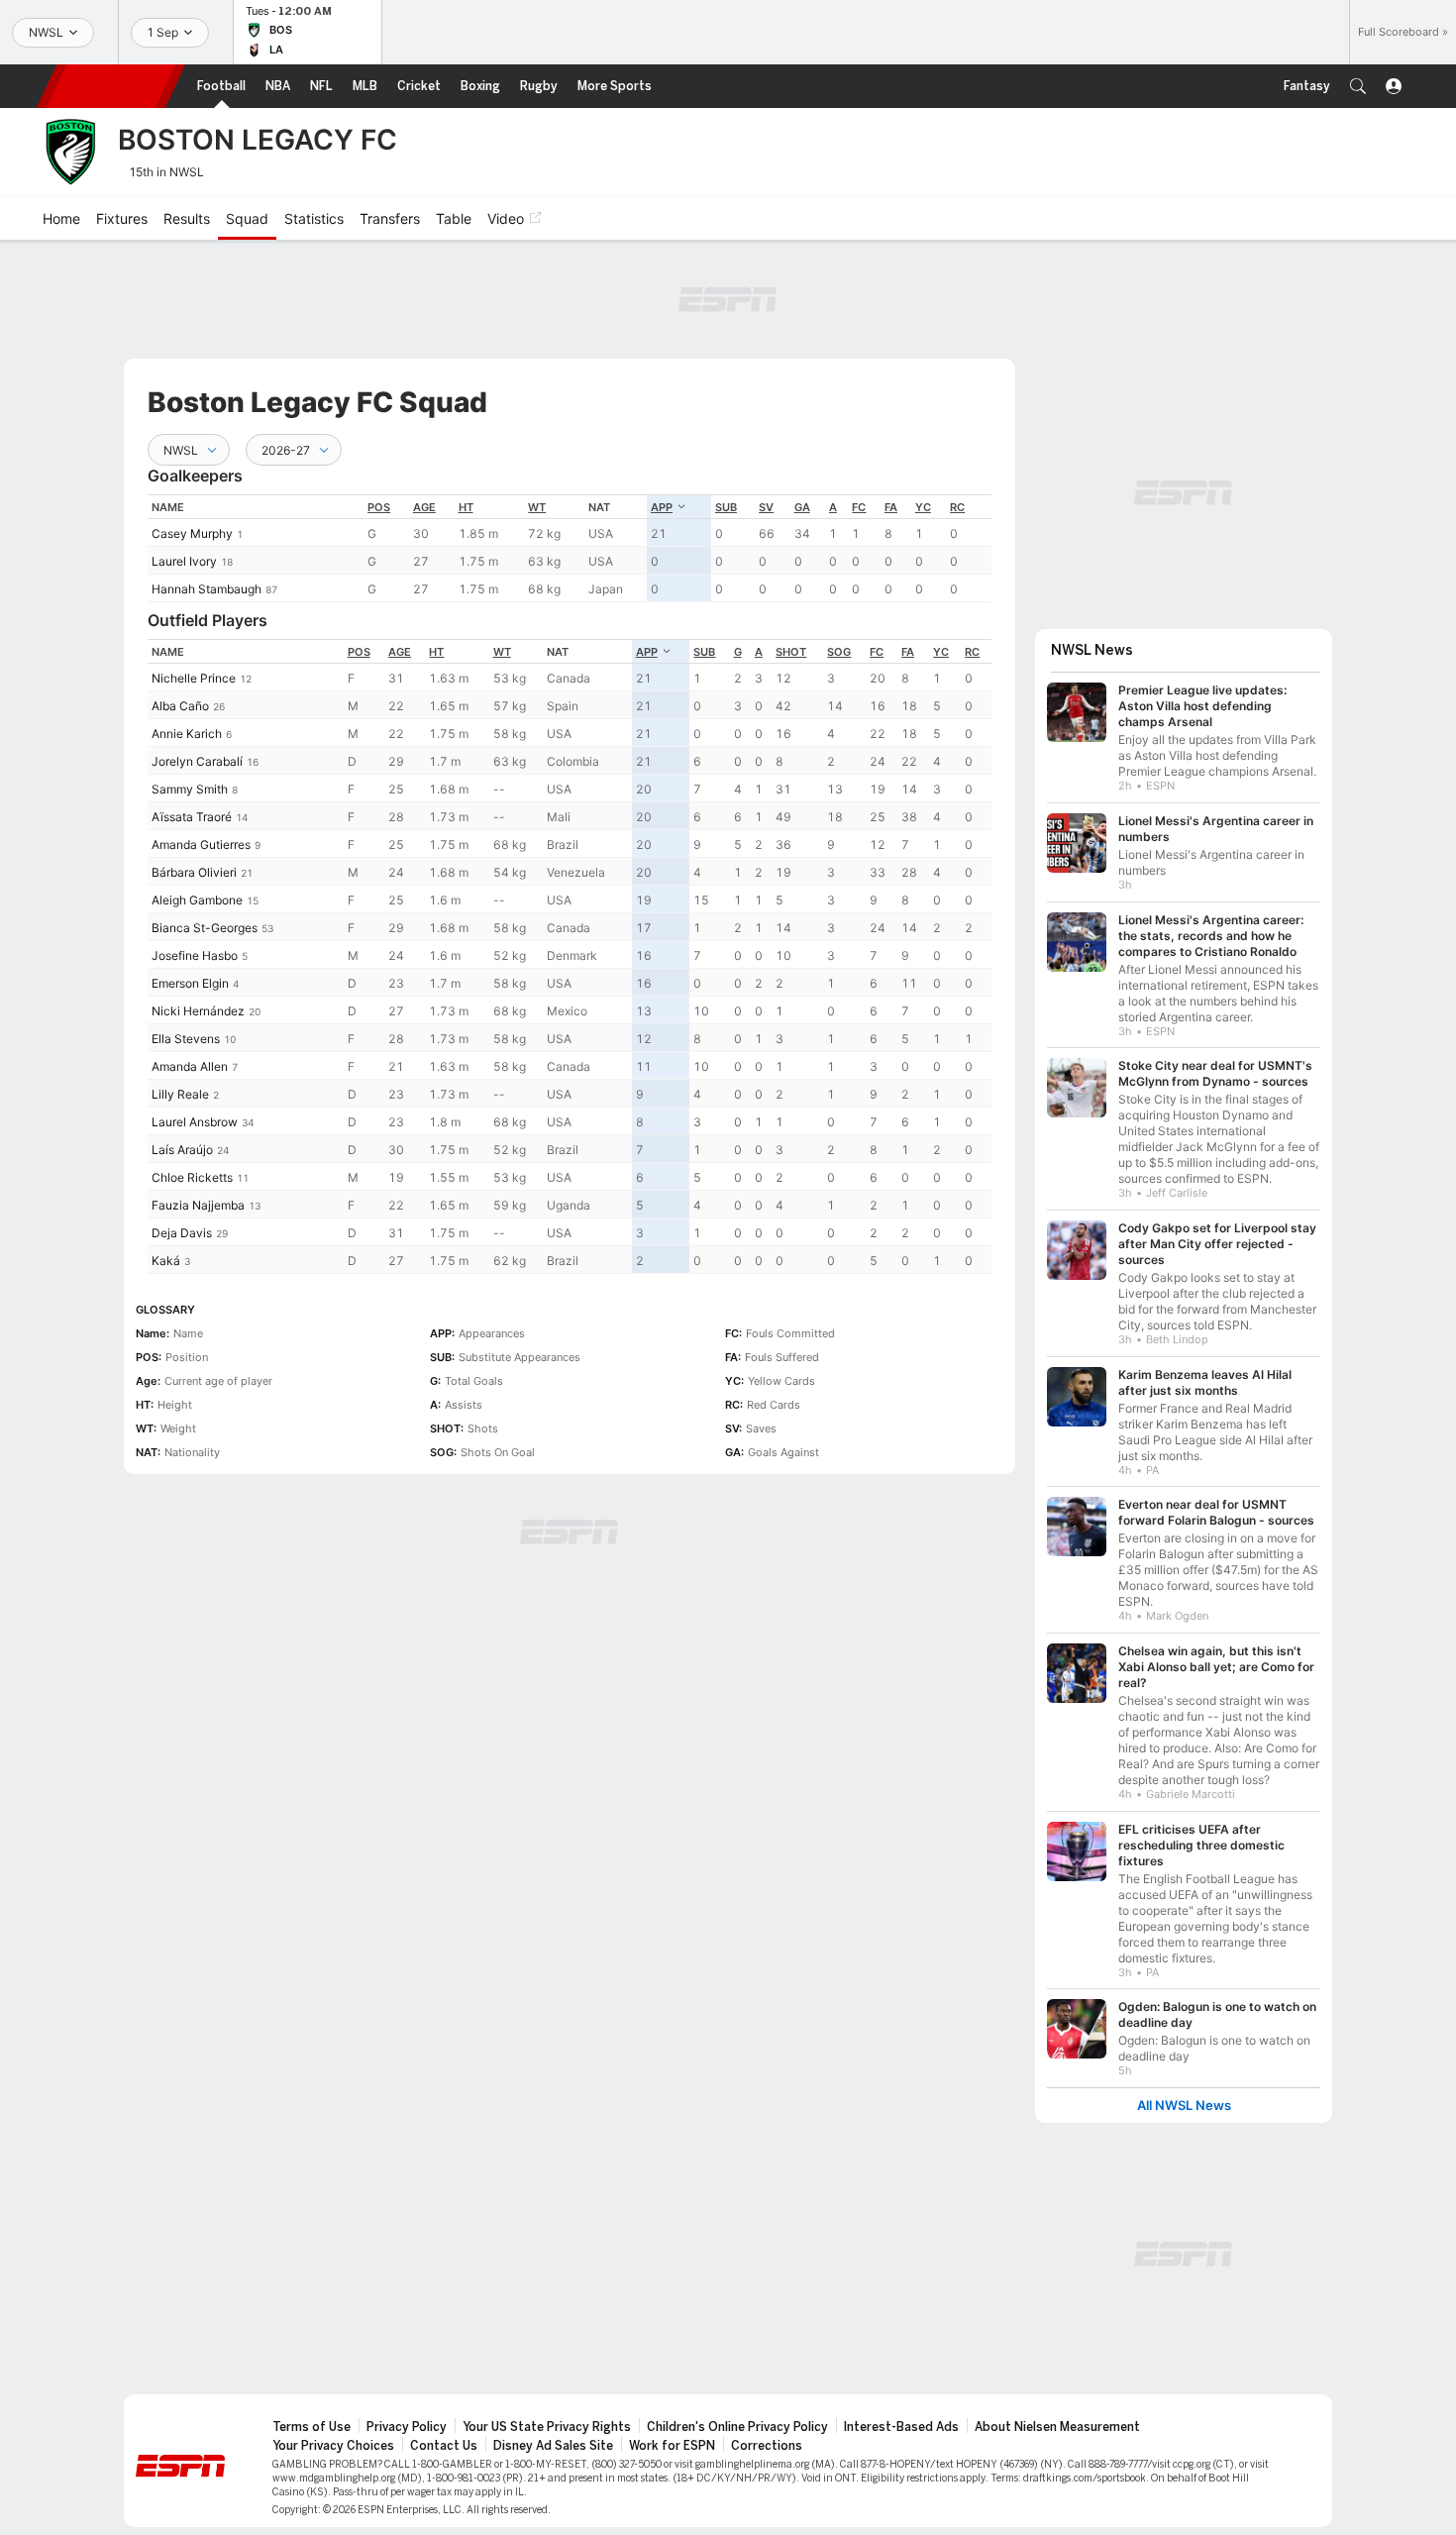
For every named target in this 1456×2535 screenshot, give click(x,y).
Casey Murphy (192, 533)
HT (466, 507)
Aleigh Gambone (197, 900)
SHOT (791, 652)
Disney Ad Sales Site (553, 2446)
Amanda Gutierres (201, 845)
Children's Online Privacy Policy (737, 2427)
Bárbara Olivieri (194, 872)
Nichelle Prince (194, 678)
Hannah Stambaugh (207, 589)
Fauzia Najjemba (198, 1205)
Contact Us (444, 2446)
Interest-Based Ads (901, 2427)
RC (957, 507)
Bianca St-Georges (205, 928)
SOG (839, 652)
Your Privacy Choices (333, 2446)
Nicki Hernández (198, 1011)
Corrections (767, 2446)
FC (859, 507)
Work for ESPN (672, 2446)
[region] (570, 548)
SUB (726, 507)
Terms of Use (312, 2427)
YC (923, 507)
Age (424, 507)
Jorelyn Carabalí (197, 761)
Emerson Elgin (190, 983)
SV (766, 507)
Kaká (166, 1261)
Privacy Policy (407, 2427)
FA (891, 507)
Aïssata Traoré (192, 817)
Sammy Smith (190, 789)
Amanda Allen (190, 1066)
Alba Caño (180, 706)
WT (537, 507)
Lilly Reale (180, 1094)
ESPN (111, 86)
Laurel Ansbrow (195, 1122)
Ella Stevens (186, 1039)
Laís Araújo (182, 1150)
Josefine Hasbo (195, 955)
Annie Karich (187, 734)
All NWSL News (1184, 2106)
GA (802, 507)
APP (662, 507)
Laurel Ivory (184, 561)
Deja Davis (182, 1233)
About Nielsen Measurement (1057, 2427)
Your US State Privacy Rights (547, 2427)
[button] (1358, 86)
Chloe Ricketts (192, 1177)
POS (379, 507)
